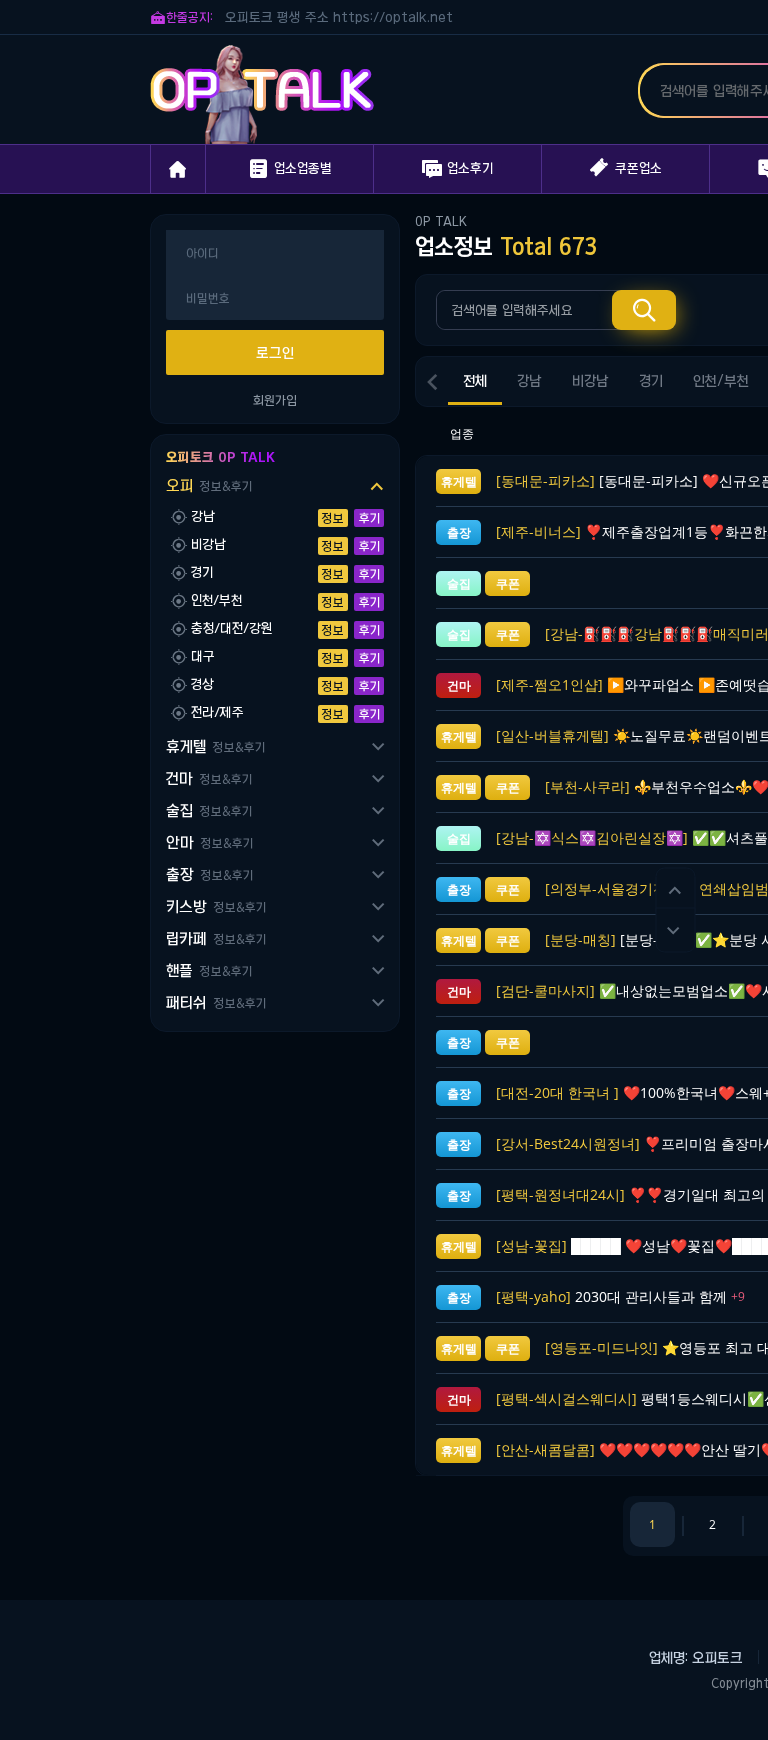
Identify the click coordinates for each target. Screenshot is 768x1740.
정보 (333, 518)
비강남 (590, 381)
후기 (369, 518)
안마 (209, 842)
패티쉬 (216, 1002)
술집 (209, 810)
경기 (651, 381)
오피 (209, 485)
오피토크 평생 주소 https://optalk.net (339, 17)
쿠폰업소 (626, 167)
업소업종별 (289, 169)
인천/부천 (721, 381)
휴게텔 (215, 746)
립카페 (216, 938)
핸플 (209, 970)
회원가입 (275, 400)
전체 (475, 381)
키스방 (216, 906)
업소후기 (457, 169)
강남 (529, 381)
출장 (209, 874)
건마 (209, 778)
